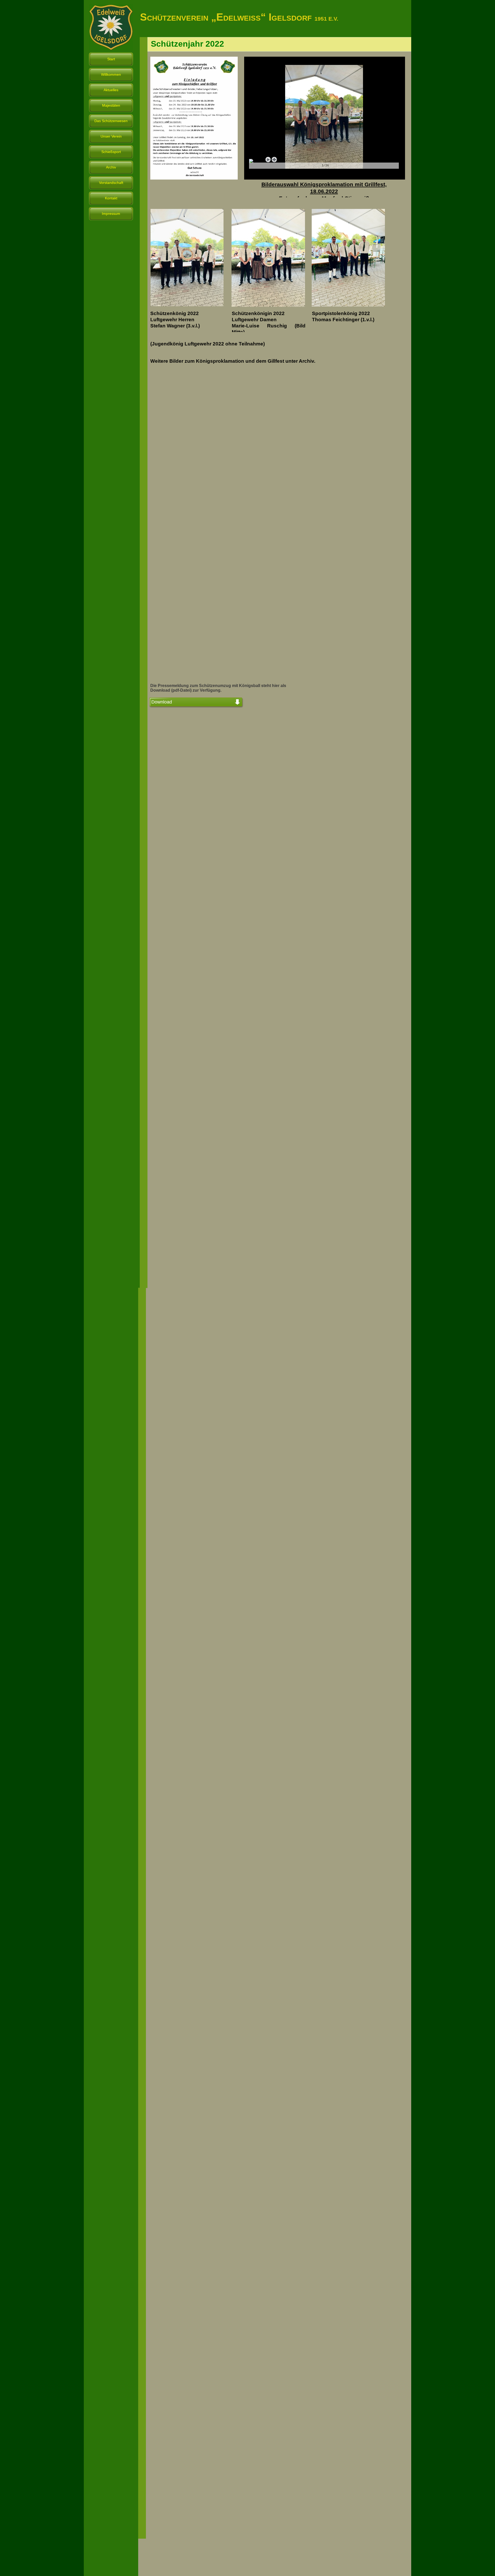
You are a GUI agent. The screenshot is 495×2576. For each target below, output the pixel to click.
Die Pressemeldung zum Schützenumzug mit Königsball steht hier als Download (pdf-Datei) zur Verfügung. (218, 688)
